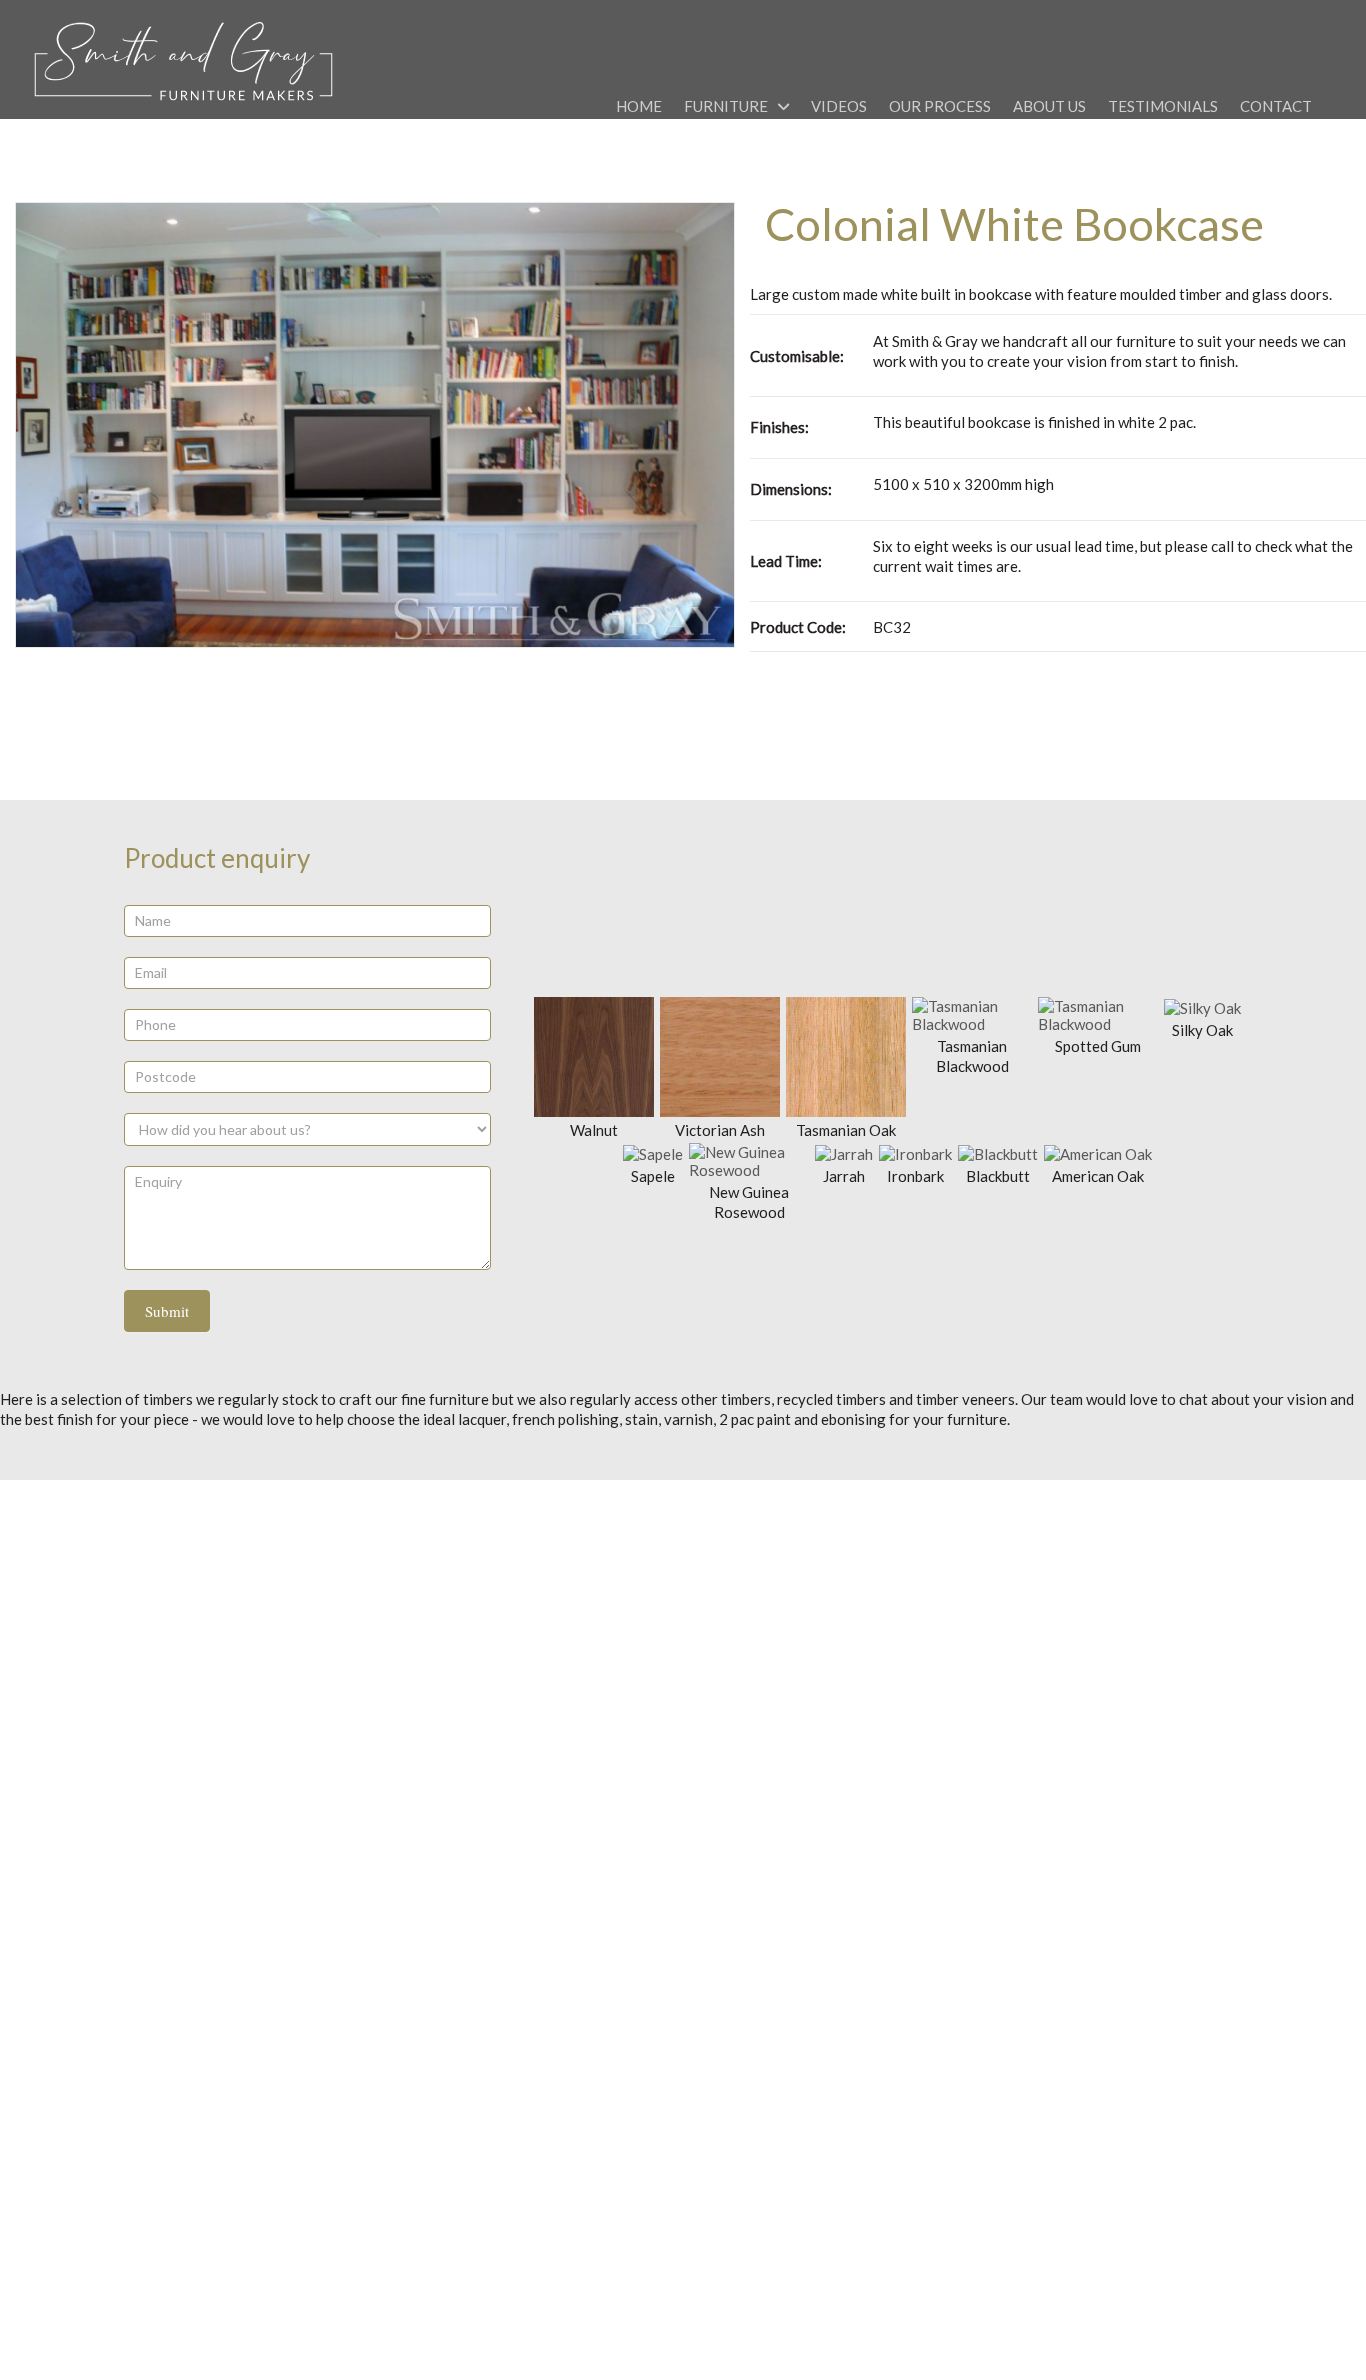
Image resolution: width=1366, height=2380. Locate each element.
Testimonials (1163, 106)
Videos (839, 106)
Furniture (726, 106)
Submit (167, 1311)
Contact (1276, 106)
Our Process (940, 106)
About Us (1049, 106)
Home (639, 106)
